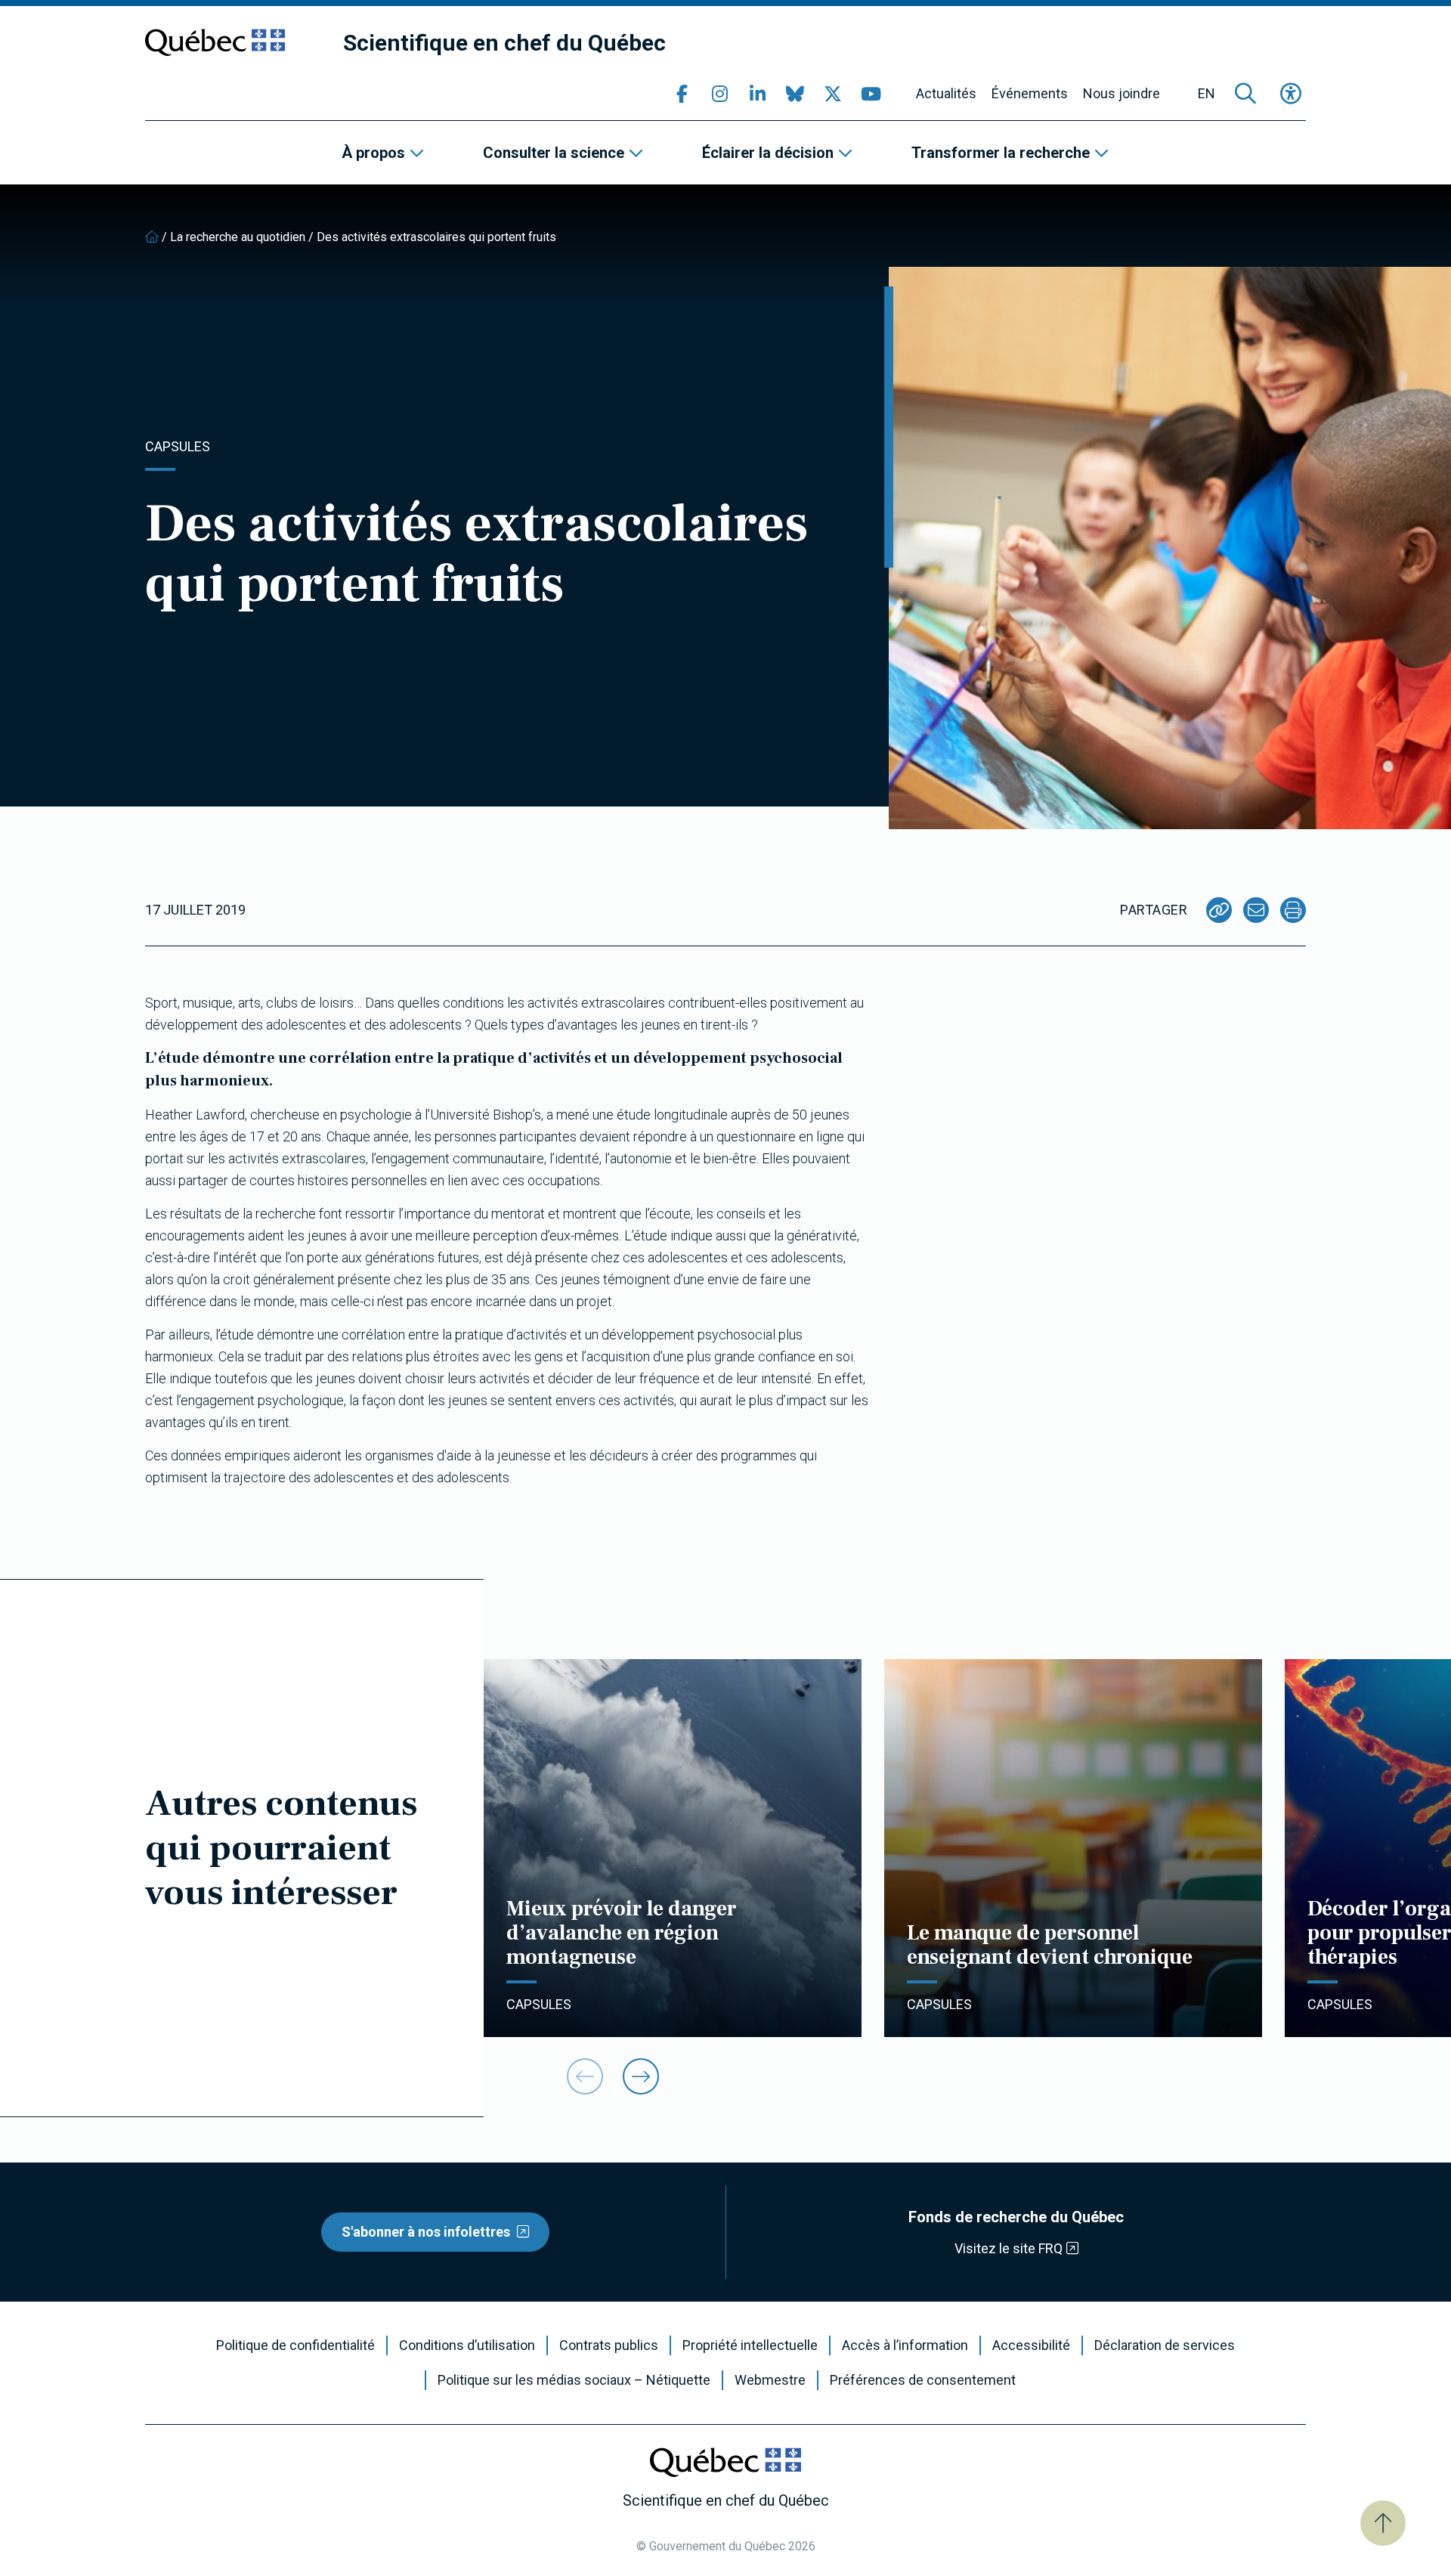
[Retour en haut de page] (1383, 2523)
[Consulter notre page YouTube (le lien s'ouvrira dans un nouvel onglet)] (871, 94)
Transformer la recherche (1001, 153)
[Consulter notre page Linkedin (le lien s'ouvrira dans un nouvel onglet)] (757, 94)
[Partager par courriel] (1256, 910)
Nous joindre (1122, 94)
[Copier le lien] (1219, 910)
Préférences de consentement (923, 2380)
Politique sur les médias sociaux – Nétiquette (574, 2380)
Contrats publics (609, 2345)
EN (1207, 94)
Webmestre (770, 2380)
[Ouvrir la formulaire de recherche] (1245, 94)
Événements (1030, 94)
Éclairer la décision (768, 153)
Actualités (946, 94)
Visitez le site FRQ (1009, 2248)
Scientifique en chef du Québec (504, 43)
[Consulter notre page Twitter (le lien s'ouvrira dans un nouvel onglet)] (833, 94)
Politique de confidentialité (295, 2345)
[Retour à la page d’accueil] (152, 237)
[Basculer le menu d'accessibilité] (1291, 94)
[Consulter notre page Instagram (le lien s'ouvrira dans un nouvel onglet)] (719, 94)
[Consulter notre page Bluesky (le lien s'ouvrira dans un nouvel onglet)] (795, 94)
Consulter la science (554, 153)
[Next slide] (641, 2076)
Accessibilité (1031, 2345)
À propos (373, 153)
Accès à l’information (905, 2345)
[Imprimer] (1293, 910)
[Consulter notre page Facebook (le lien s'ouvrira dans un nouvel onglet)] (682, 94)
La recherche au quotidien (238, 237)
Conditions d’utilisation (467, 2345)
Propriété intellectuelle (750, 2345)
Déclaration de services (1165, 2345)
